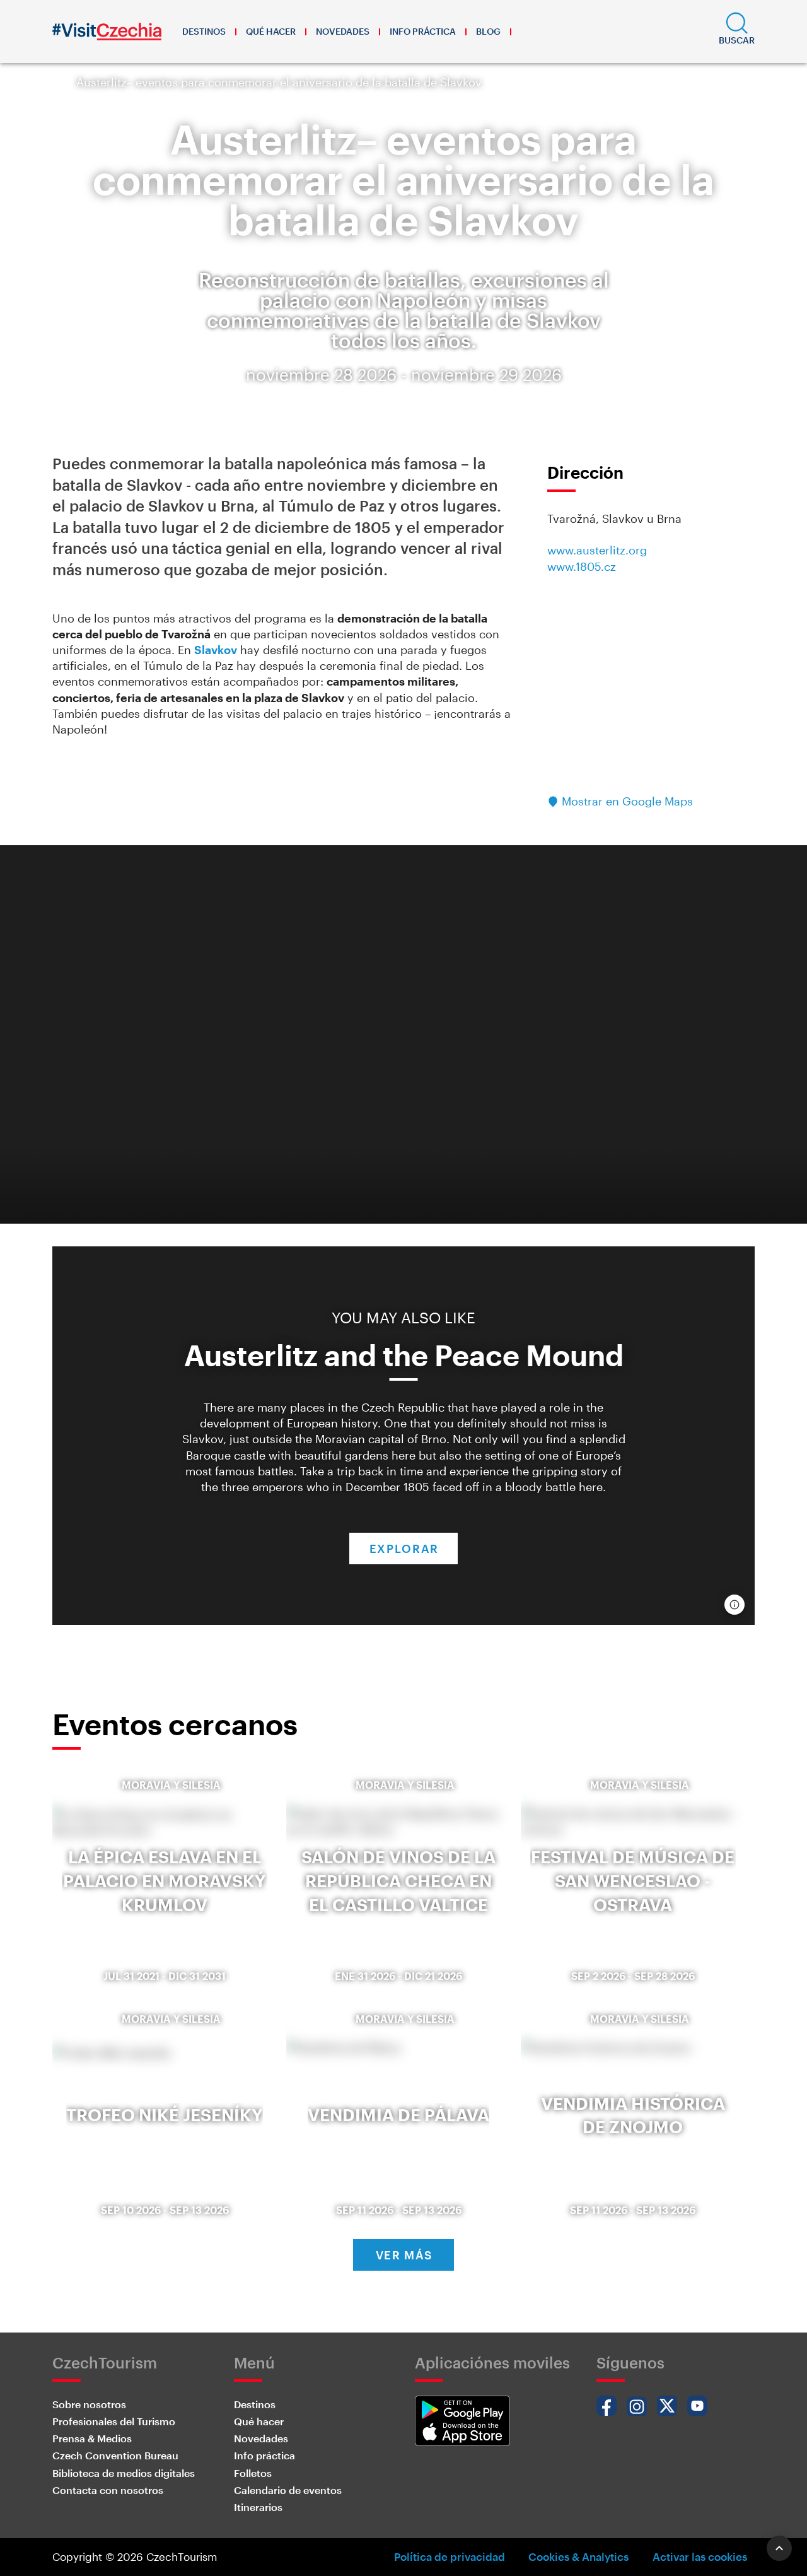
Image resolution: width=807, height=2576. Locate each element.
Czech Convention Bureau (115, 2455)
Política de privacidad (450, 2556)
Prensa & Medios (92, 2438)
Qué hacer (271, 31)
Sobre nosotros (89, 2404)
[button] (737, 32)
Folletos (253, 2473)
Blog (488, 31)
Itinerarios (258, 2507)
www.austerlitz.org (597, 550)
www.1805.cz (582, 566)
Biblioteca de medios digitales (124, 2473)
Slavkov (216, 650)
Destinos (204, 31)
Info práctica (423, 31)
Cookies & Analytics (578, 2556)
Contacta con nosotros (108, 2490)
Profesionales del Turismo (114, 2421)
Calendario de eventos (288, 2490)
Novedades (343, 31)
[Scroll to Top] (779, 2548)
